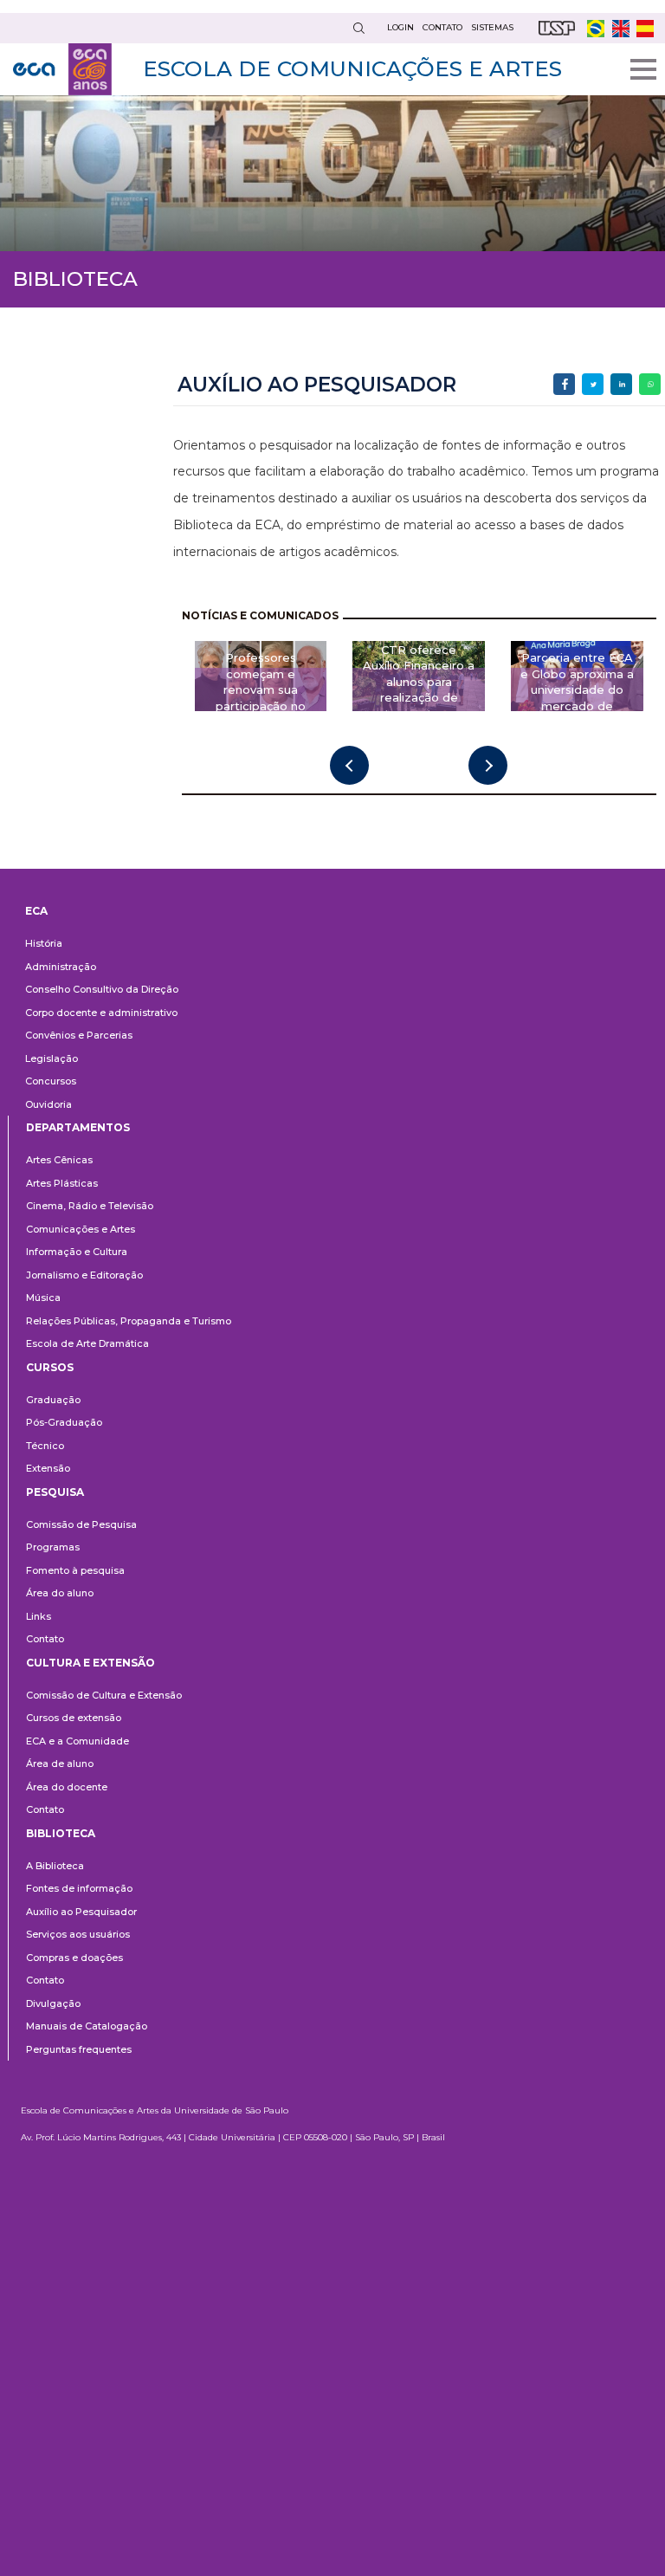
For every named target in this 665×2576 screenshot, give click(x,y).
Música (43, 1298)
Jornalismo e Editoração (84, 1275)
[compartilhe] (564, 384)
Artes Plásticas (62, 1183)
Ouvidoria (48, 1104)
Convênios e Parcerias (79, 1035)
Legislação (52, 1058)
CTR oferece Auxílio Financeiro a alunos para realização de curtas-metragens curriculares (419, 689)
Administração (61, 967)
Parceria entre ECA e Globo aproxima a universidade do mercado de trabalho (577, 689)
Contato (45, 1639)
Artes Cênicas (59, 1160)
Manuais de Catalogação (87, 2026)
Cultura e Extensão (90, 1663)
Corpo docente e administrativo (101, 1013)
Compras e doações (74, 1958)
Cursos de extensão (74, 1718)
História (44, 943)
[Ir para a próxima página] (488, 765)
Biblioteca (61, 1833)
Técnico (45, 1446)
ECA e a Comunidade (77, 1741)
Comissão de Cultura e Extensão (104, 1695)
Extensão (48, 1468)
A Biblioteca (55, 1866)
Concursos (51, 1081)
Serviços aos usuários (78, 1934)
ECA (36, 911)
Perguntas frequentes (79, 2049)
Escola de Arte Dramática (87, 1343)
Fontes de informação (79, 1888)
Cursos (50, 1367)
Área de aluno (60, 1764)
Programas (53, 1547)
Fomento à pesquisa (75, 1570)
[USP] (557, 28)
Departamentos (78, 1127)
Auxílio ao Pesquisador (81, 1912)
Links (39, 1616)
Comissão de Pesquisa (81, 1524)
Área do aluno (60, 1593)
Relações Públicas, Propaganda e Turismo (129, 1321)
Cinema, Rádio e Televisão (90, 1206)
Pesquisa (55, 1492)
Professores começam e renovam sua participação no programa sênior (261, 689)
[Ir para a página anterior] (349, 765)
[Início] (62, 69)
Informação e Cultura (77, 1252)
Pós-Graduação (64, 1422)
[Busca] (358, 28)
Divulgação (53, 2003)
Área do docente (67, 1787)
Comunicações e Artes (81, 1229)
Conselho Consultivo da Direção (102, 989)
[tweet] (593, 384)
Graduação (53, 1400)
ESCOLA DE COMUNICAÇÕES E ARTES (352, 68)
